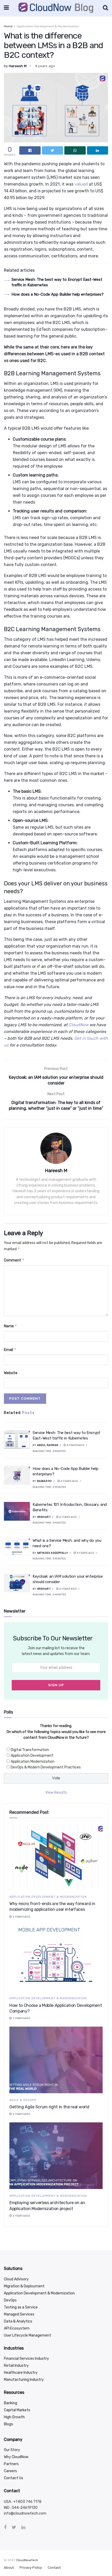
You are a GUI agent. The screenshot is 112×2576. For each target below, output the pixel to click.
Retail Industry (16, 2366)
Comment (14, 1260)
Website (11, 1373)
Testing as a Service (21, 2307)
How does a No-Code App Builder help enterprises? (58, 294)
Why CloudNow (16, 2457)
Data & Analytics (18, 2321)
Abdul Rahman (48, 1445)
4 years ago (45, 66)
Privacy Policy (31, 2568)
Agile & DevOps (23, 2100)
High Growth (14, 2417)
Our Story (12, 2450)
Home (8, 26)
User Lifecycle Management (27, 2335)
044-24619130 (25, 2508)
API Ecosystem (17, 2328)
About (9, 2568)
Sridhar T (44, 1517)
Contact (54, 2568)
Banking (11, 2403)
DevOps (10, 2300)
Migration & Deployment (24, 2286)
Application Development (32, 1756)
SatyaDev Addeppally (53, 1553)
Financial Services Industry (26, 2359)
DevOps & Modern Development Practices (46, 1767)
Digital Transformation (30, 1750)
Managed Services (19, 2314)
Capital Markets (17, 2410)
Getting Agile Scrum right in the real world (49, 2107)
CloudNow (79, 1025)
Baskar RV (45, 1481)
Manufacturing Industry (24, 2380)
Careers (10, 2471)
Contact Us (14, 2478)
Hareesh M (18, 66)
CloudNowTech (27, 2560)
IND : (8, 2508)
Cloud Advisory (16, 2279)
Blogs (8, 2424)
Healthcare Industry (21, 2373)
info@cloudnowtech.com (25, 2513)
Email (10, 1350)
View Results (56, 1793)
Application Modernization (33, 1762)
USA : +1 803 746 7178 (23, 2502)
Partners (11, 2464)
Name (11, 1326)
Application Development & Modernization (48, 26)
